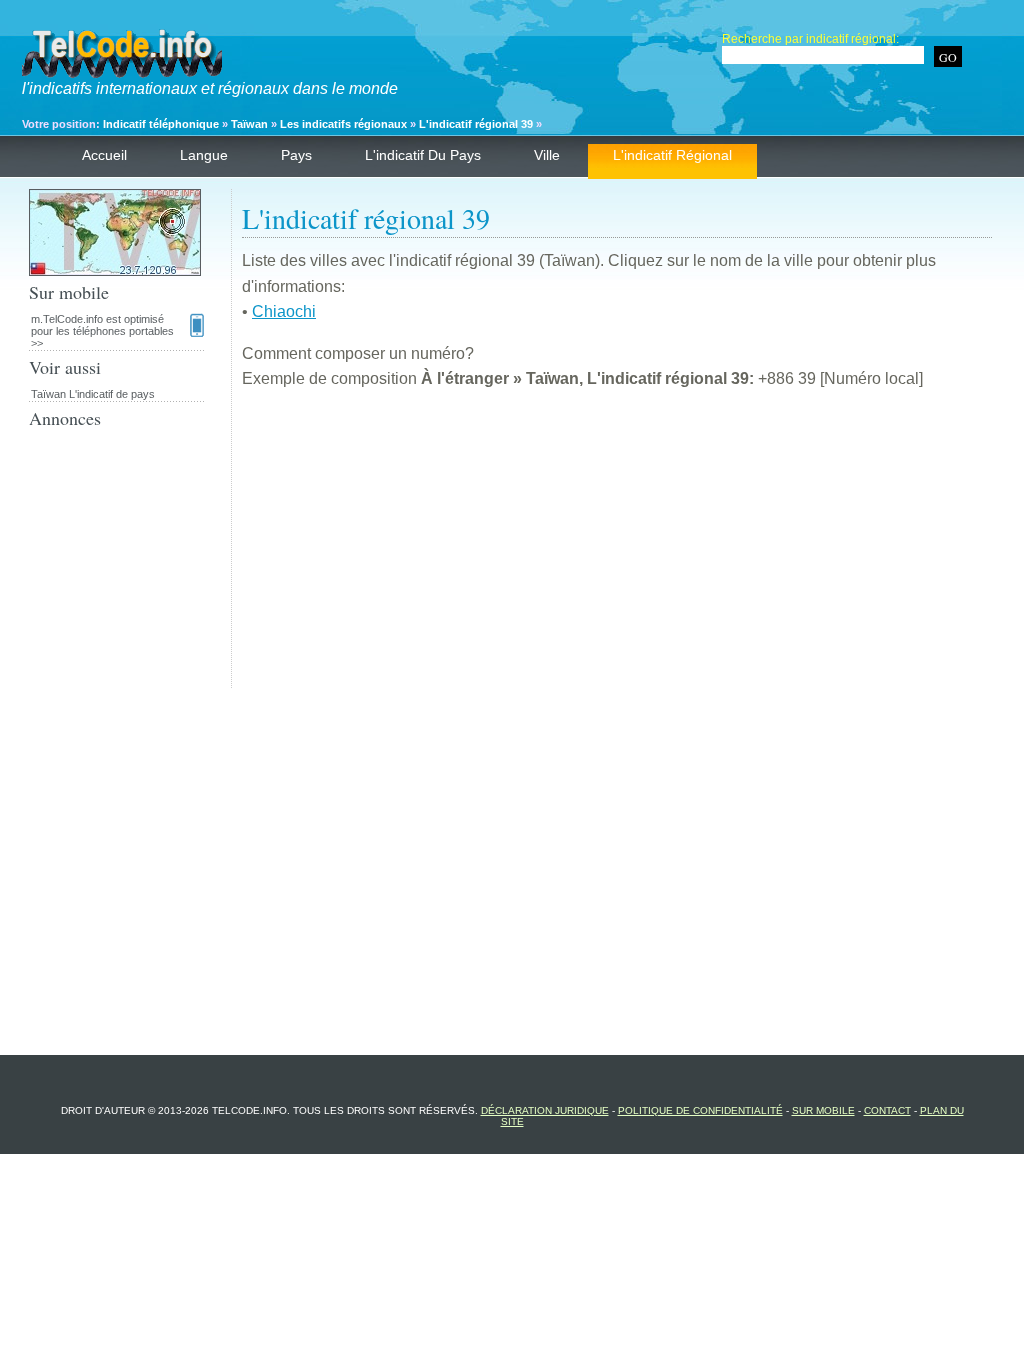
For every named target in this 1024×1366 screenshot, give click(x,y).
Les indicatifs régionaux (343, 124)
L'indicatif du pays (423, 155)
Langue (204, 155)
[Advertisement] (617, 548)
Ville (547, 155)
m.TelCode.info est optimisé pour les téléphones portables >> (102, 331)
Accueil (104, 155)
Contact (887, 1110)
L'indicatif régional (672, 155)
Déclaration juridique (545, 1110)
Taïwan (249, 124)
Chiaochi (284, 311)
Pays (296, 155)
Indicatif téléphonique (161, 124)
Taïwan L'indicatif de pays (93, 394)
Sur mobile (823, 1110)
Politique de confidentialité (700, 1110)
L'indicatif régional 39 (476, 124)
